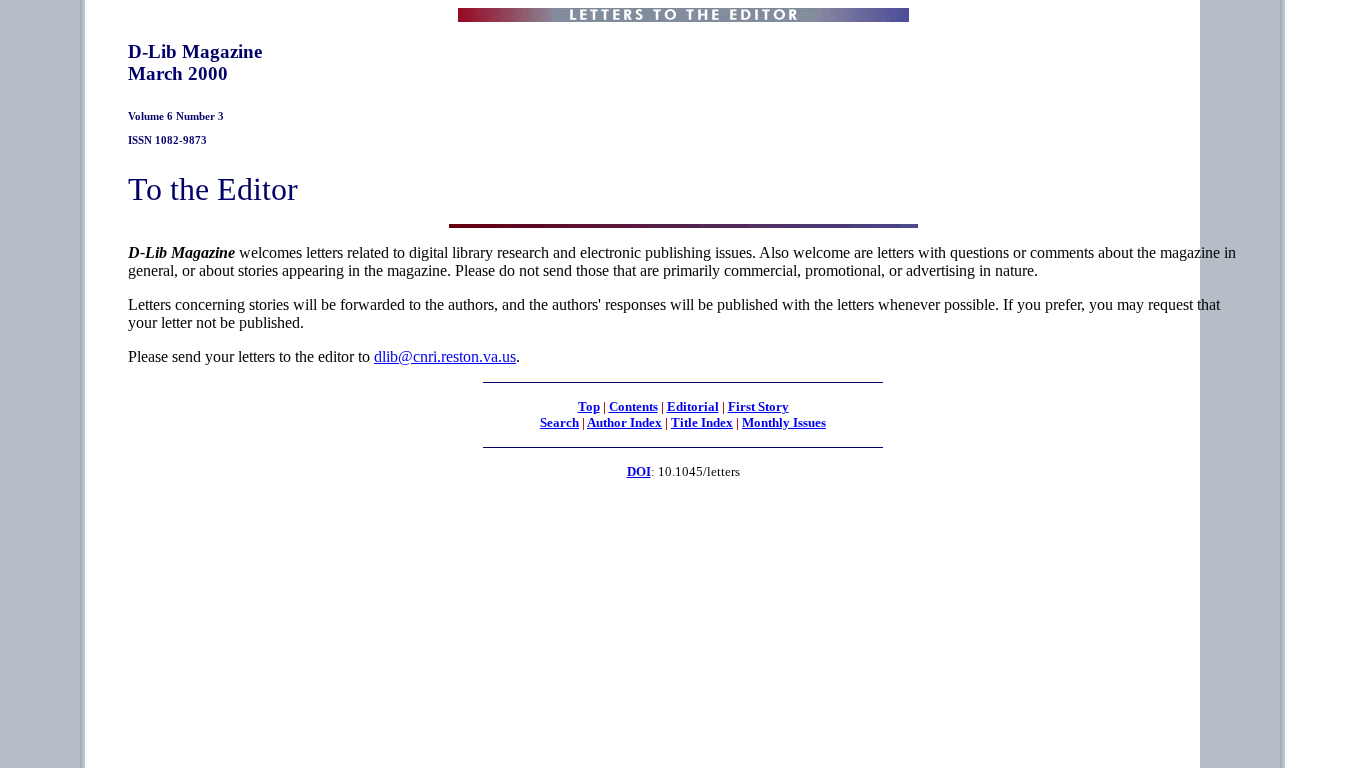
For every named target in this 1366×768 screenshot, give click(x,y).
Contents (633, 406)
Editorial (693, 406)
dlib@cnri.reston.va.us (445, 356)
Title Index (702, 422)
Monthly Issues (784, 422)
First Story (758, 406)
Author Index (624, 422)
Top (589, 406)
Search (559, 422)
